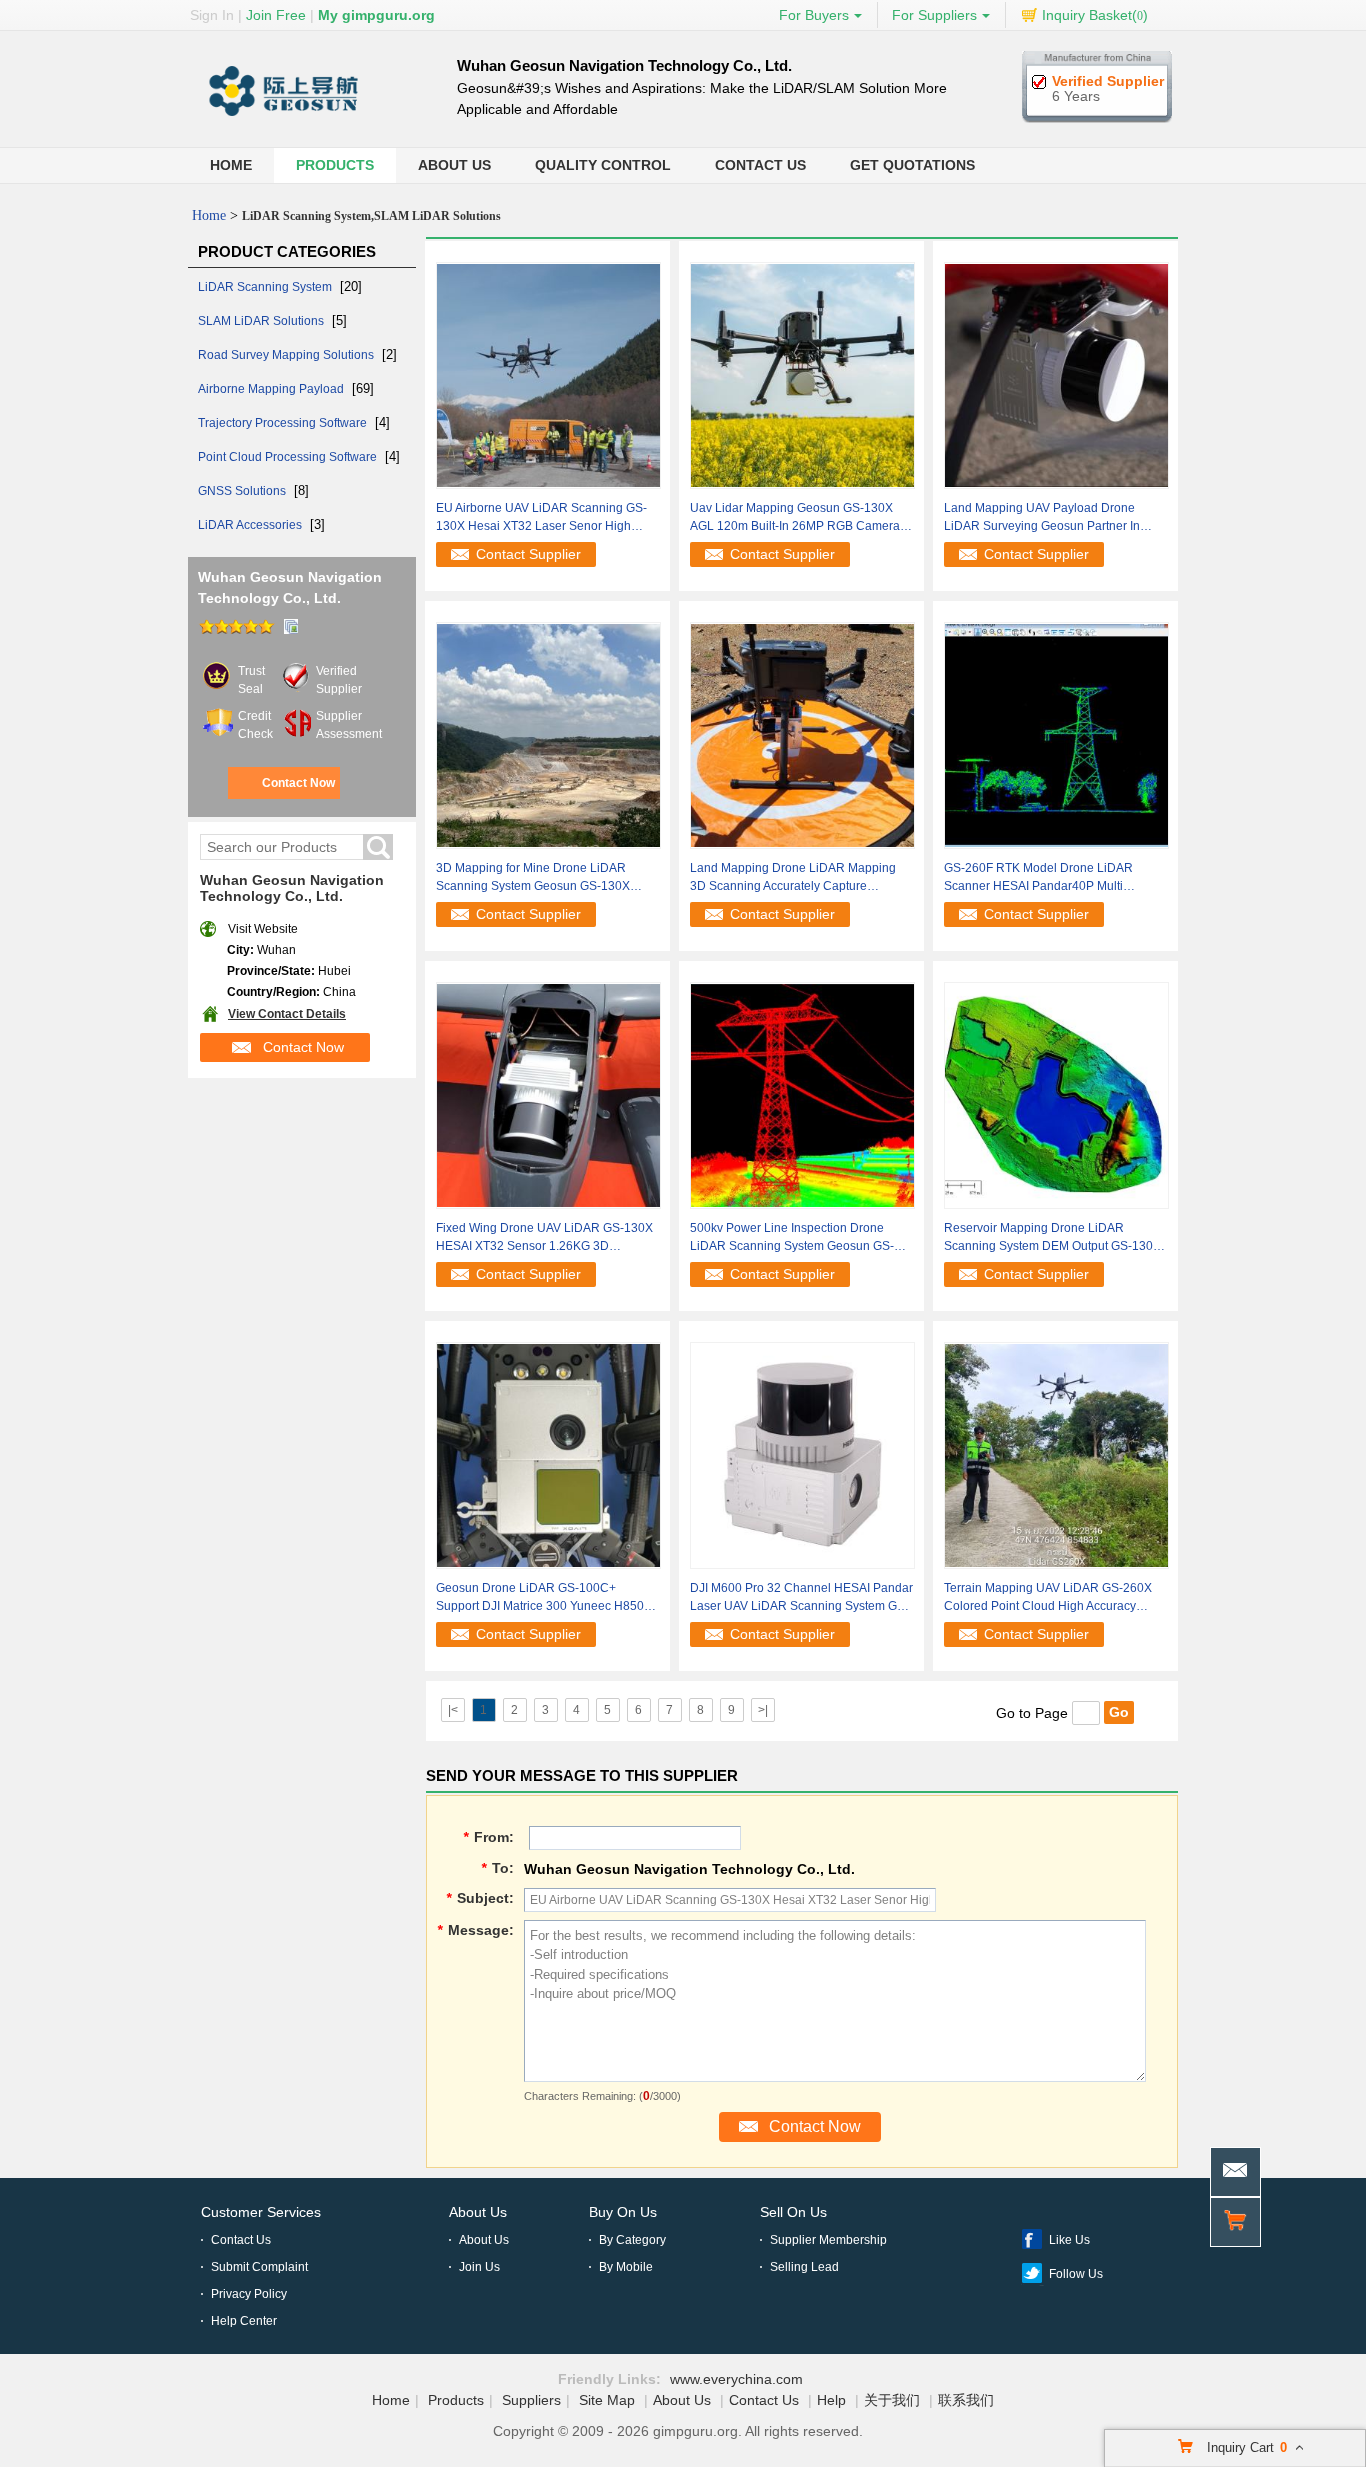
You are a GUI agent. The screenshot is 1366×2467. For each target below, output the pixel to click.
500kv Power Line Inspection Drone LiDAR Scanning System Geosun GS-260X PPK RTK (792, 1238)
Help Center (244, 2321)
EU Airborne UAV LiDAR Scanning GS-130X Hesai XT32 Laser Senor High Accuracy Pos (541, 518)
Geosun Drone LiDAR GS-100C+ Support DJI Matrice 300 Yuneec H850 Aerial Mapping (540, 1598)
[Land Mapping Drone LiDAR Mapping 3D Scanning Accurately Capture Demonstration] (802, 734)
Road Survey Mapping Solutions (287, 355)
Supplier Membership (828, 2240)
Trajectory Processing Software (284, 423)
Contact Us (760, 165)
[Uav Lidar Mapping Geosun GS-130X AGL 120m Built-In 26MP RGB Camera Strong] (802, 374)
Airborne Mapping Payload (272, 389)
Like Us (1069, 2240)
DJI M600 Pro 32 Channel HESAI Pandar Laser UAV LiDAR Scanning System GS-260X (801, 1598)
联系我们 (966, 2400)
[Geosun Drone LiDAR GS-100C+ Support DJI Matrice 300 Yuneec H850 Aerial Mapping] (548, 1454)
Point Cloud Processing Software (289, 457)
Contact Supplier (528, 554)
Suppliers (531, 2400)
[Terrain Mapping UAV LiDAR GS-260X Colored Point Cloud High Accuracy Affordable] (1056, 1454)
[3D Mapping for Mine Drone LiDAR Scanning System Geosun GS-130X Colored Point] (548, 734)
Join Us (479, 2267)
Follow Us (1076, 2274)
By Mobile (626, 2267)
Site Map (607, 2400)
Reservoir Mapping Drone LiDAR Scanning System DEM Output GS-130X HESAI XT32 (1052, 1238)
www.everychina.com (736, 2379)
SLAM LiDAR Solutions (262, 321)
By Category (632, 2240)
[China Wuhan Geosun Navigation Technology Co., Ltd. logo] (283, 117)
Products (335, 165)
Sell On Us (793, 2212)
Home (231, 165)
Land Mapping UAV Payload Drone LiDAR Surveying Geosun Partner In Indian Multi (1042, 518)
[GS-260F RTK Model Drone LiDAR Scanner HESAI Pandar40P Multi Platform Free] (1056, 734)
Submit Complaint (259, 2267)
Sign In (212, 15)
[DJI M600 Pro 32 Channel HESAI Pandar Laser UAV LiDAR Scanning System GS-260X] (802, 1454)
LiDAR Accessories (251, 525)
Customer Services (261, 2212)
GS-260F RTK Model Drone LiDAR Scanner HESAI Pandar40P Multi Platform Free (1038, 878)
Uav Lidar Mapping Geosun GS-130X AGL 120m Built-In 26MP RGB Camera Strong (795, 518)
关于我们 (892, 2400)
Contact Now (298, 783)
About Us (454, 165)
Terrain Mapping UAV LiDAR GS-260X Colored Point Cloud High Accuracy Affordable (1048, 1598)
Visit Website (263, 929)
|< (453, 1710)
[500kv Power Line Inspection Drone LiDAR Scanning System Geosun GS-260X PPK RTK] (802, 1094)
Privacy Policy (249, 2294)
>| (763, 1710)
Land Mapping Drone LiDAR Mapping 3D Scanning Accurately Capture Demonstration (793, 878)
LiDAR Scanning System (266, 287)
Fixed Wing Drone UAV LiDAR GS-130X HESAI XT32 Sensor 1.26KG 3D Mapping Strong (544, 1238)
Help (831, 2400)
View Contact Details (287, 1014)
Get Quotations (912, 165)
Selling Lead (804, 2267)
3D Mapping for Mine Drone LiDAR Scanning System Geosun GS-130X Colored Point (533, 878)
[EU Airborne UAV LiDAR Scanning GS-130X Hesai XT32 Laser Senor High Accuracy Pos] (548, 374)
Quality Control (603, 165)
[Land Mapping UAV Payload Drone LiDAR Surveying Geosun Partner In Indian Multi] (1056, 374)
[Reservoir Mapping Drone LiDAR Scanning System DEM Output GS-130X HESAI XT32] (1056, 1094)
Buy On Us (623, 2212)
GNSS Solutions (243, 491)
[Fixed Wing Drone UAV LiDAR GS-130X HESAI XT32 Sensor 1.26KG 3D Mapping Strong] (548, 1094)
